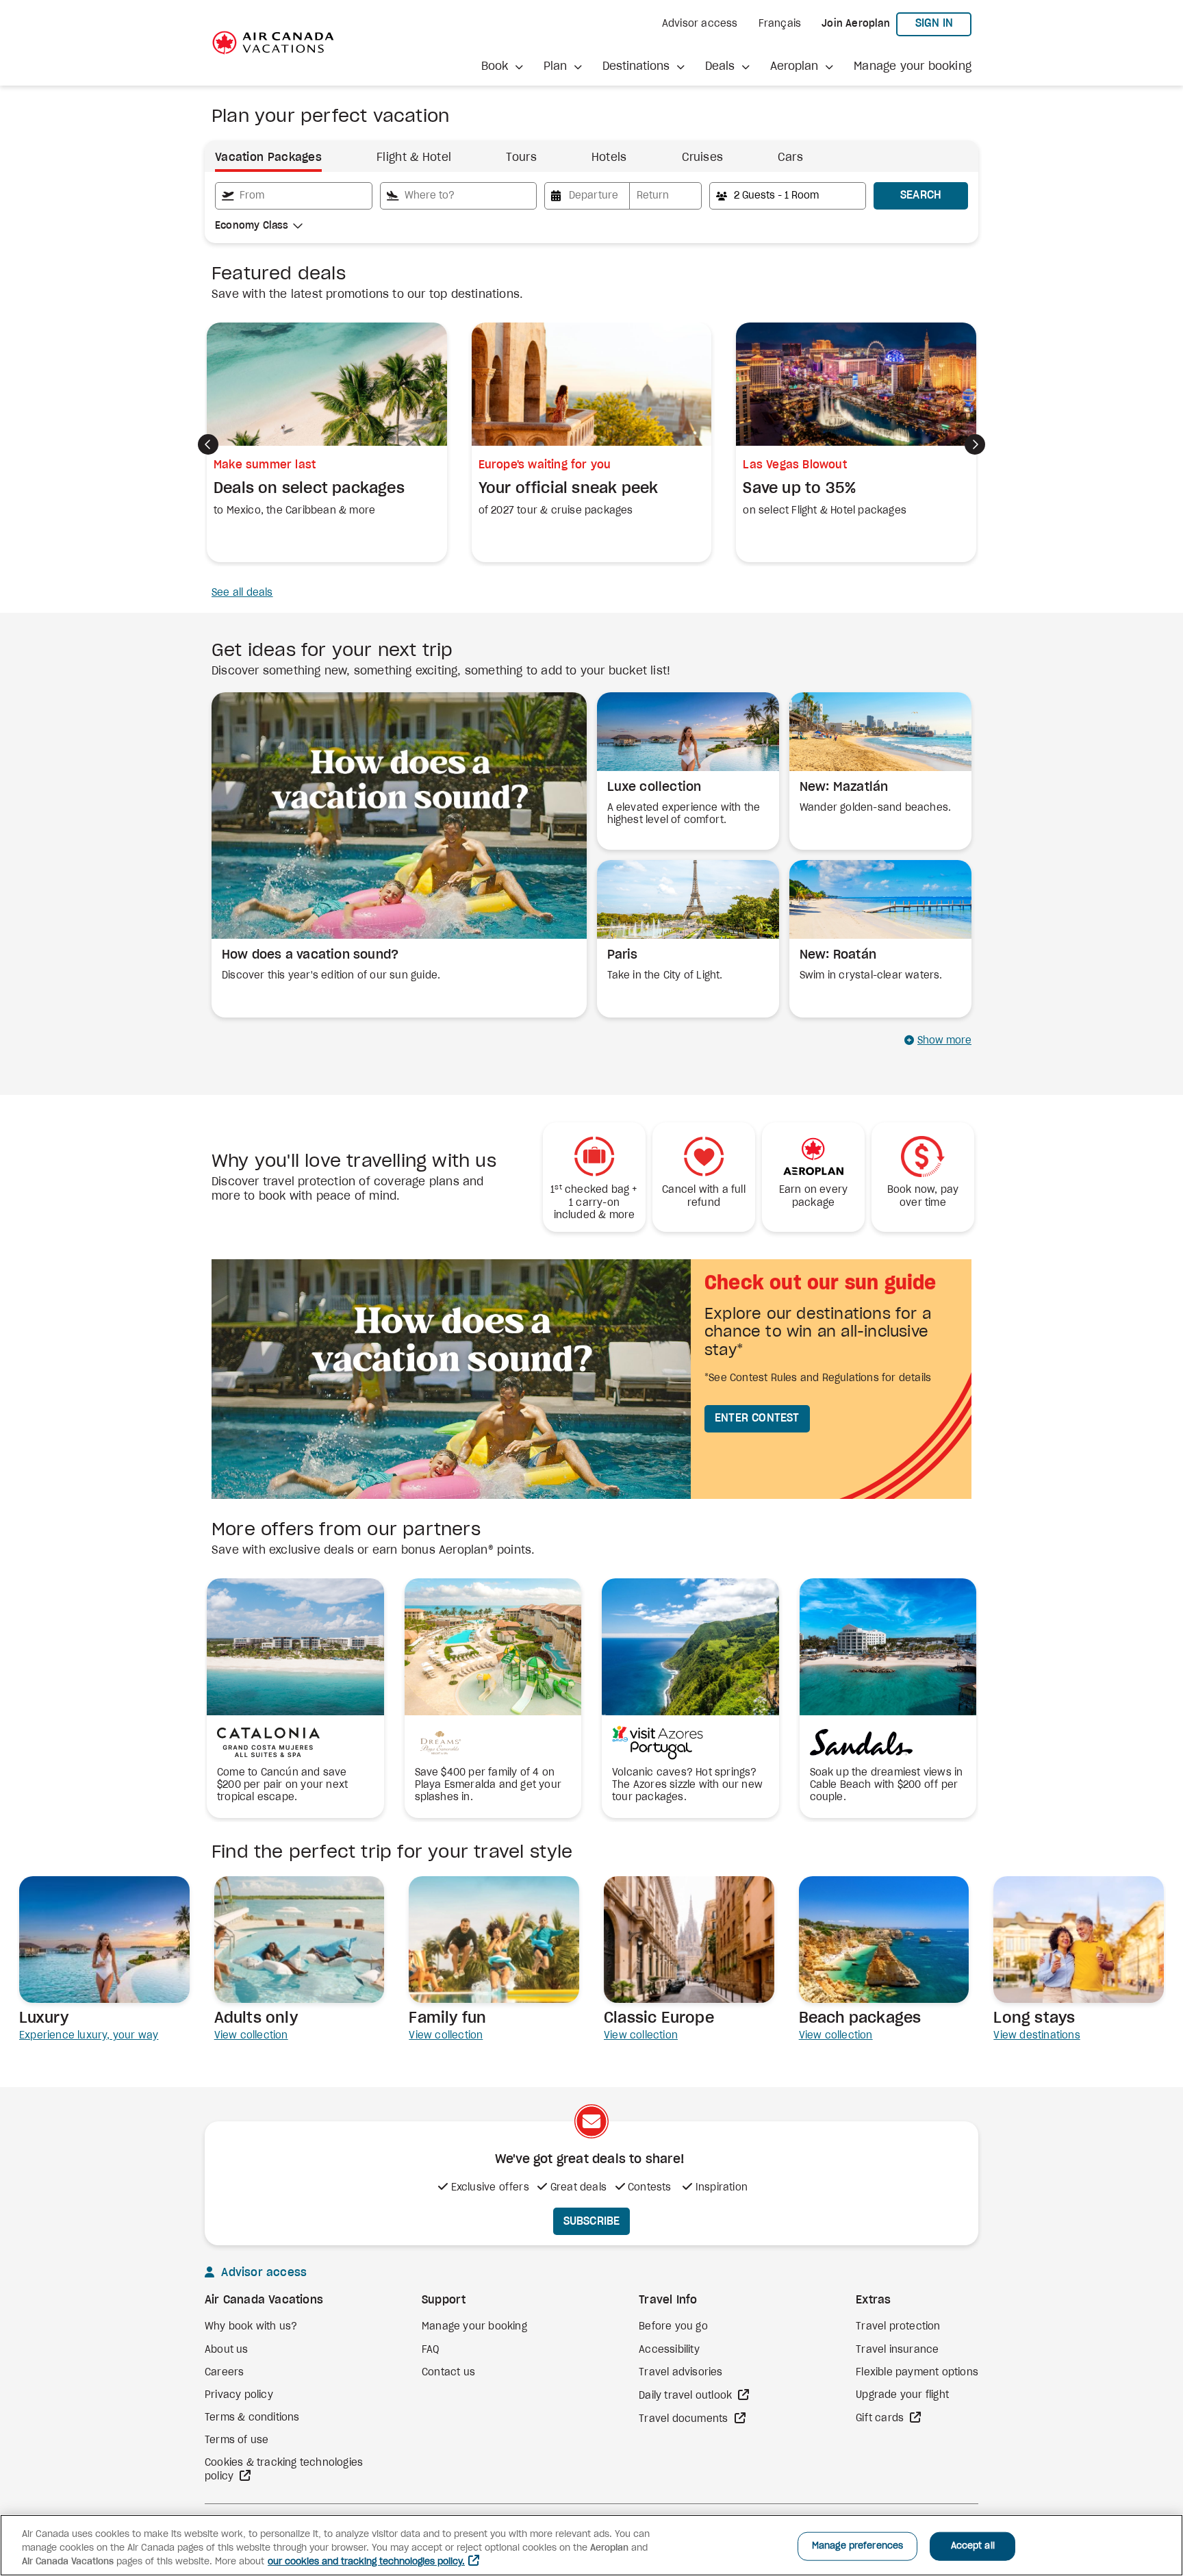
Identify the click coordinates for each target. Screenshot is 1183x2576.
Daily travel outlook (687, 2396)
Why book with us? (251, 2327)
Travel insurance (897, 2350)
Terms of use (237, 2440)
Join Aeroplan (856, 24)
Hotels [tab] (609, 157)
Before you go (673, 2327)
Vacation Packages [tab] (268, 157)
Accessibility (669, 2350)
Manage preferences (857, 2546)
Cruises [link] (702, 157)
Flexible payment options (917, 2373)
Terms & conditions (252, 2418)
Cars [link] (790, 157)
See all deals (242, 593)
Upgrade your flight (902, 2395)
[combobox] (294, 196)
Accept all (973, 2546)
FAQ (431, 2350)
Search (921, 195)
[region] (591, 2545)
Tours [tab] (521, 157)
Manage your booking (913, 66)
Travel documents (685, 2419)
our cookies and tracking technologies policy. (366, 2562)
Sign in (943, 23)
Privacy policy (239, 2395)
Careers (224, 2373)
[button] (502, 67)
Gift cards (881, 2419)
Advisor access (700, 24)
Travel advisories (680, 2373)
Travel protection (898, 2327)
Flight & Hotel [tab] (414, 157)
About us (227, 2350)
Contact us (448, 2373)
